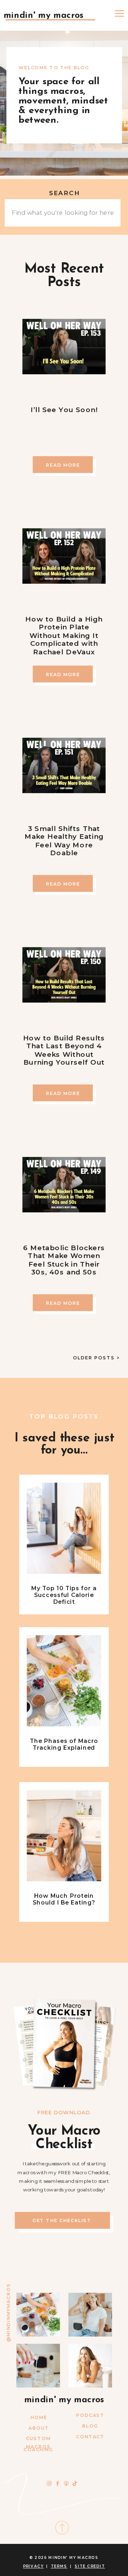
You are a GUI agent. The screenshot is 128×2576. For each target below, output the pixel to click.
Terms (59, 2566)
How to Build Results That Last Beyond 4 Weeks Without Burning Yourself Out (64, 1050)
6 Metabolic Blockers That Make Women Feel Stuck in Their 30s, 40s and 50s (64, 1260)
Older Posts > (96, 1358)
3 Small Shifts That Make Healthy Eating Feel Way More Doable (64, 841)
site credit (90, 2566)
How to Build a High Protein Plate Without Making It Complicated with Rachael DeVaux (64, 635)
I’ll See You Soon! (64, 409)
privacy (33, 2566)
